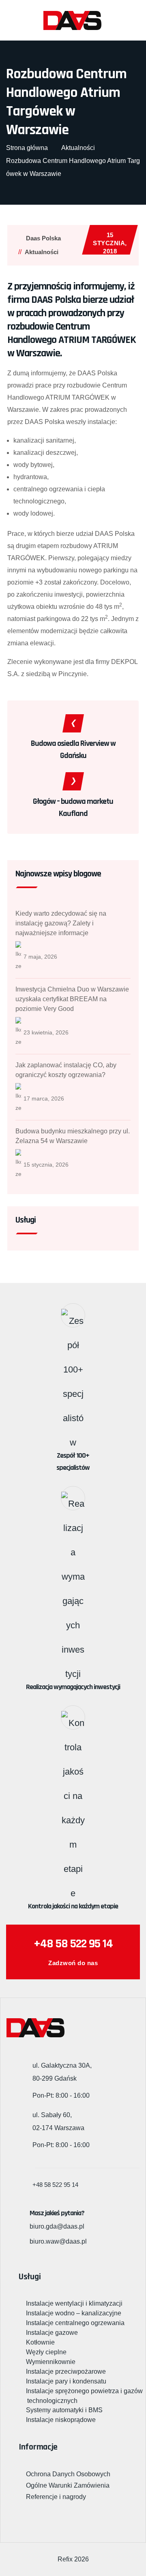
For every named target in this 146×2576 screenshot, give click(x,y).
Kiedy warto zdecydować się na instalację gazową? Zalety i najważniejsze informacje (61, 923)
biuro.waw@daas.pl (58, 2241)
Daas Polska (43, 238)
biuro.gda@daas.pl (57, 2226)
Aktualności (42, 252)
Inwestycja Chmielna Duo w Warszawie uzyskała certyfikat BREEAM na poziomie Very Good (72, 999)
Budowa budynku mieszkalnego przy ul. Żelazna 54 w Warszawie (73, 1136)
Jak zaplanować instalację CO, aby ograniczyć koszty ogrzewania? (66, 1070)
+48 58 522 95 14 (73, 1944)
